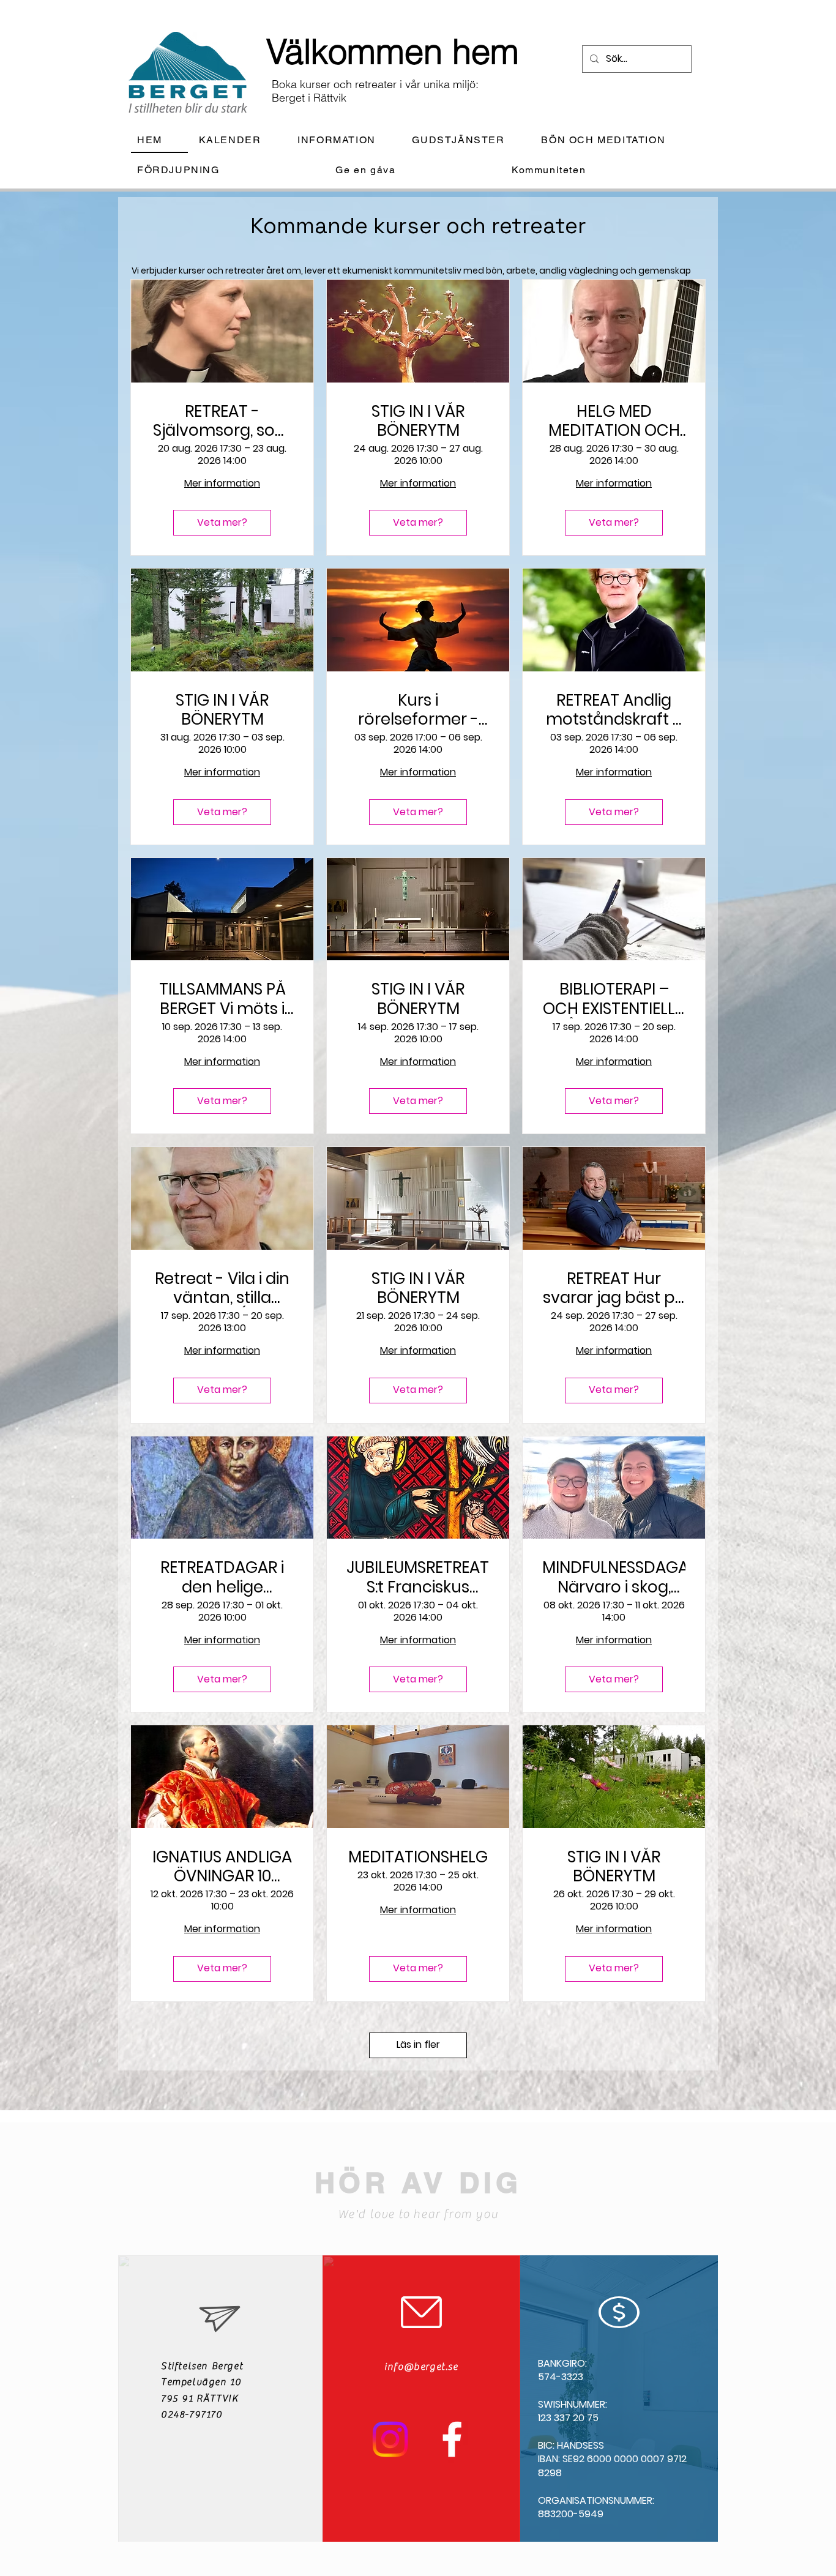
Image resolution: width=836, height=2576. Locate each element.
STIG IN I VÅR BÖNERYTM (418, 421)
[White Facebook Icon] (452, 2439)
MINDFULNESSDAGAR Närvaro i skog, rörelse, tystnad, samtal (614, 1577)
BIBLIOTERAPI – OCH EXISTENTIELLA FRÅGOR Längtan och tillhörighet (614, 999)
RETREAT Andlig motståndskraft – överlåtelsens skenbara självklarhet (614, 710)
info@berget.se (421, 2367)
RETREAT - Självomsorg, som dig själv (222, 421)
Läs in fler (418, 2044)
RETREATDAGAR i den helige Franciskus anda (222, 1577)
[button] (346, 140)
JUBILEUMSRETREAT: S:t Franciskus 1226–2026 (418, 1577)
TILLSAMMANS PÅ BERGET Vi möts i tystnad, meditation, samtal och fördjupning (222, 999)
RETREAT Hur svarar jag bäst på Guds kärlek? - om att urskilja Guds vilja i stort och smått (614, 1288)
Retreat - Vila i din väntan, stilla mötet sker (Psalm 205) (222, 1288)
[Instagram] (390, 2439)
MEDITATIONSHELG (418, 1857)
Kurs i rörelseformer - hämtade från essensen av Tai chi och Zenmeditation (418, 710)
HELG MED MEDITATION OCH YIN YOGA (614, 421)
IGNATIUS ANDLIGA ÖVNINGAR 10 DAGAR (222, 1867)
